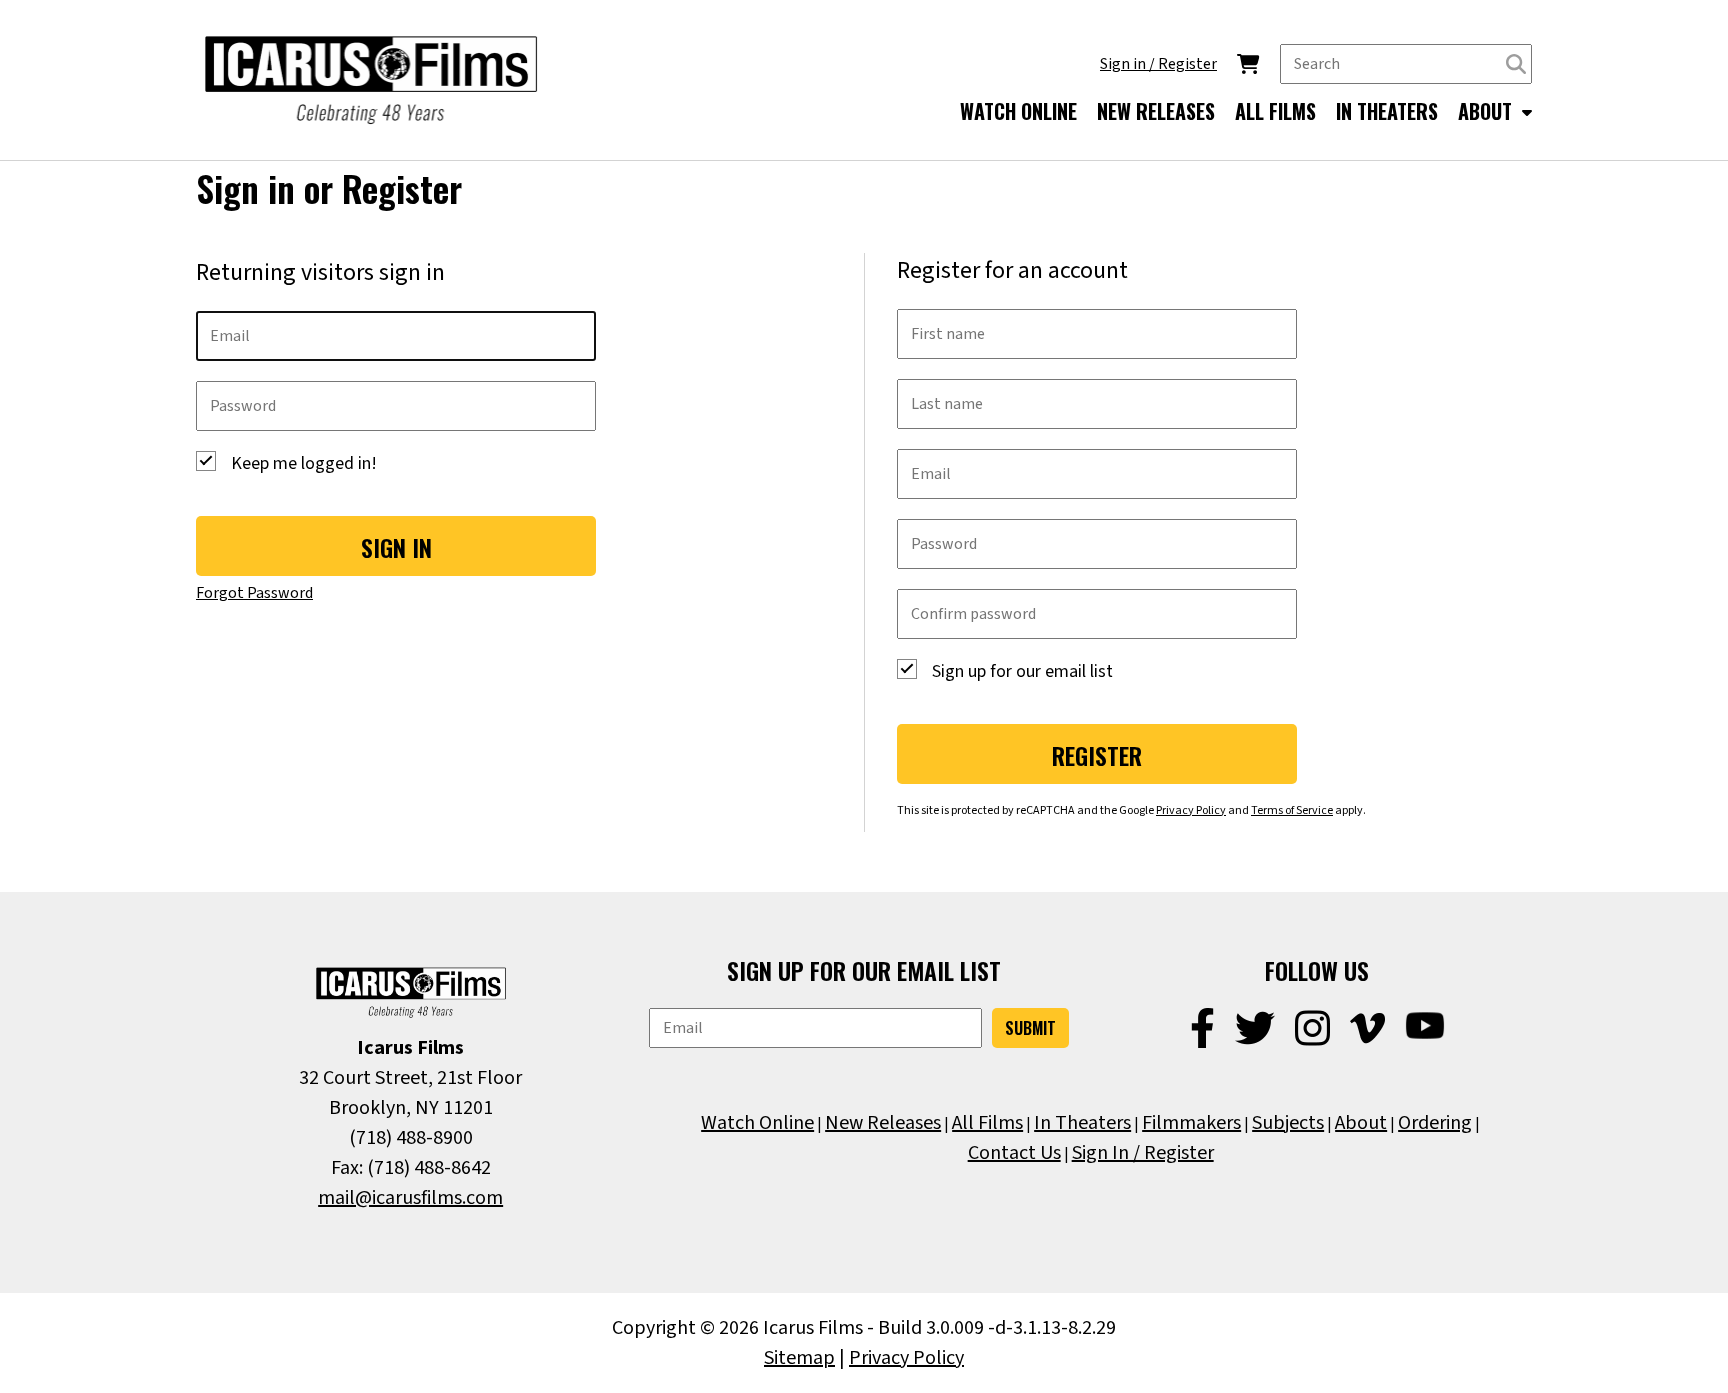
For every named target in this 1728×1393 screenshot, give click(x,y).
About (1361, 1123)
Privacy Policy (1191, 810)
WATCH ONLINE (1018, 111)
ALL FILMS (1275, 111)
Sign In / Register (1143, 1153)
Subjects (1288, 1123)
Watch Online (757, 1123)
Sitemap (799, 1358)
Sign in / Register (1158, 64)
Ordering (1435, 1123)
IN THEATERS (1387, 111)
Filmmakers (1191, 1123)
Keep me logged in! (304, 463)
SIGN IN (396, 547)
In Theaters (1082, 1123)
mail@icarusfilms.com (410, 1198)
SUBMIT (1030, 1028)
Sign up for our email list (1022, 671)
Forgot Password (254, 593)
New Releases (883, 1123)
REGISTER (1097, 755)
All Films (987, 1123)
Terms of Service (1292, 810)
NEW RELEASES (1156, 111)
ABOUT (1487, 111)
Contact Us (1014, 1153)
